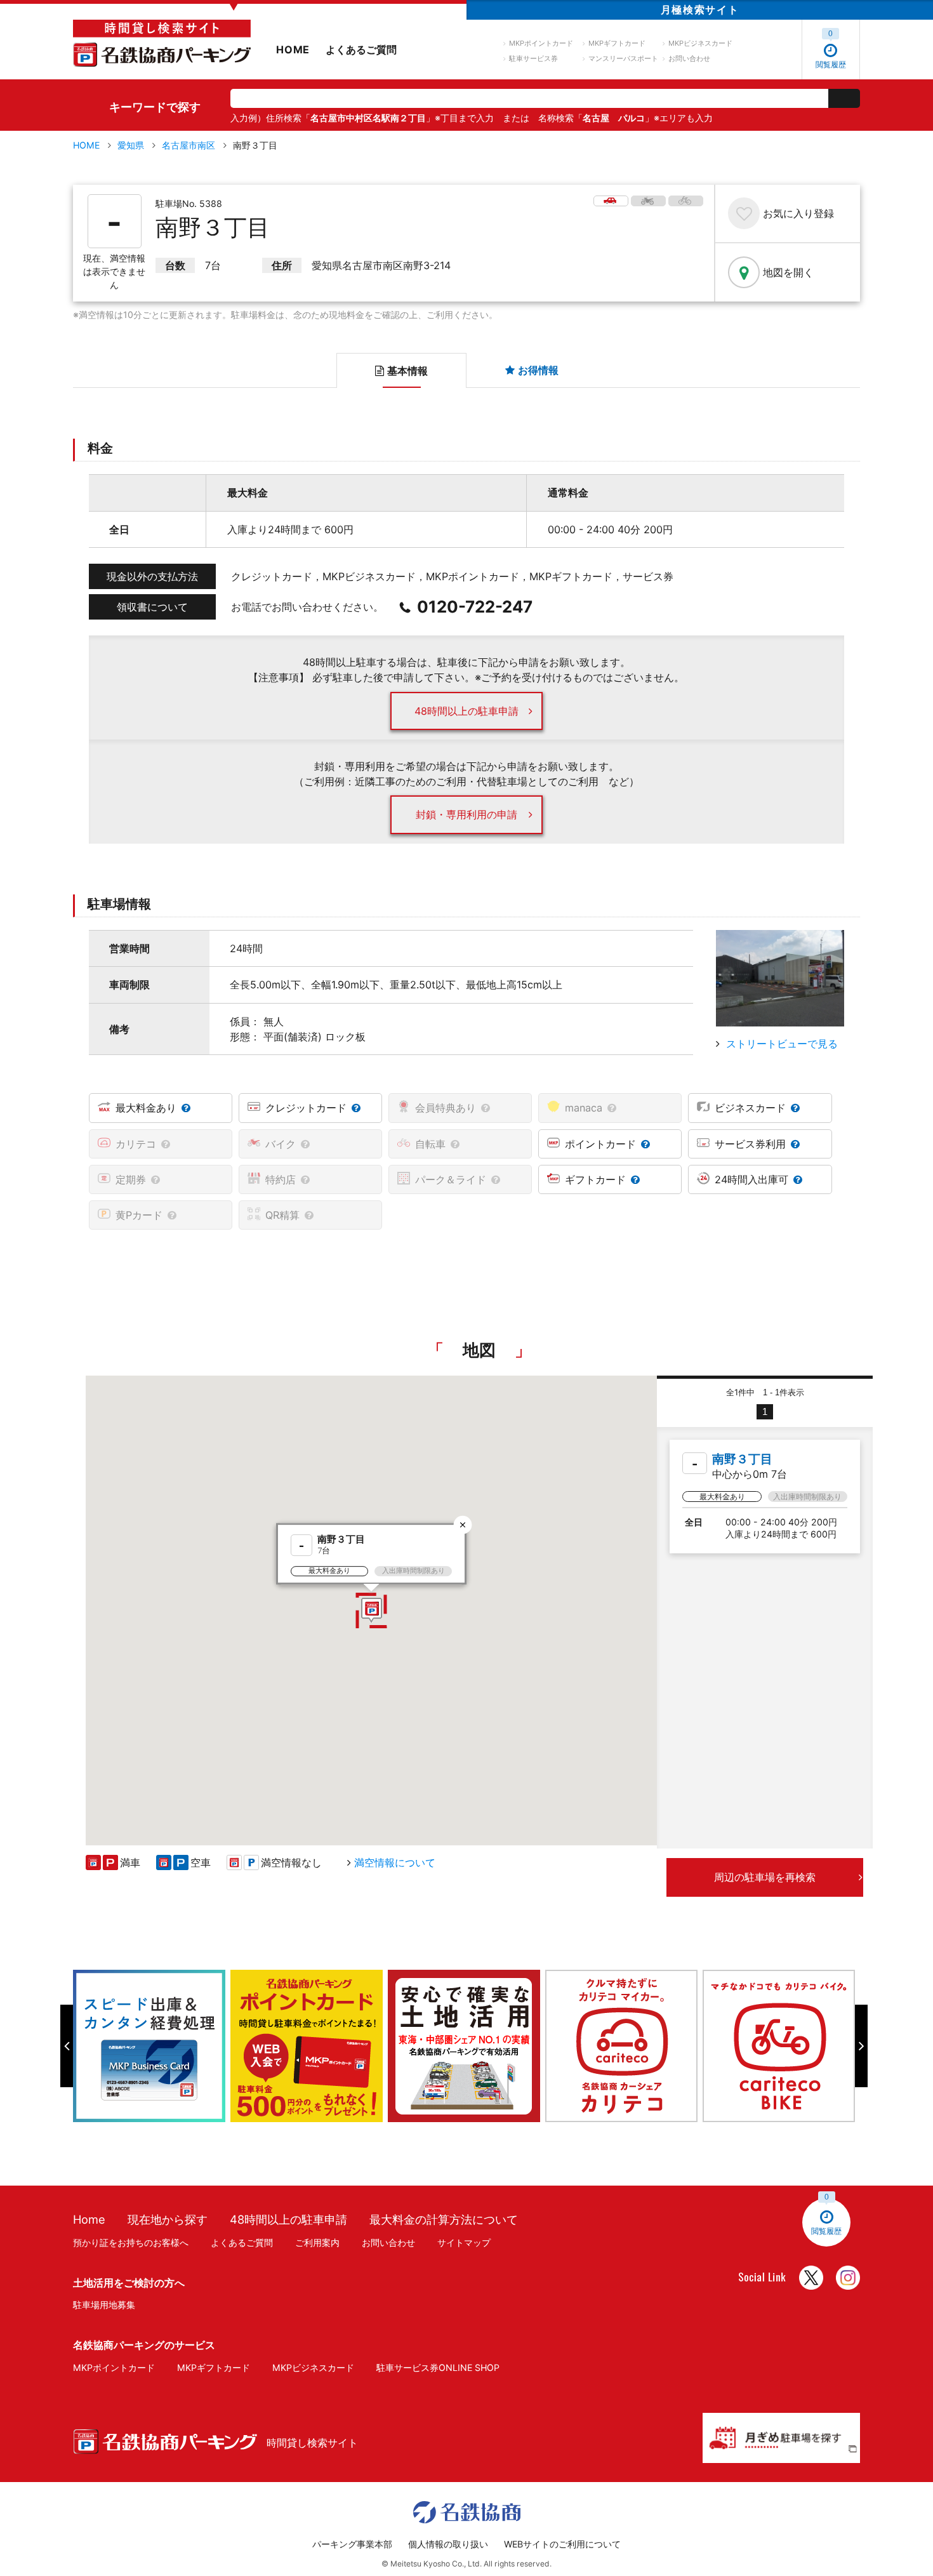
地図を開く (788, 272)
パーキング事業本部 (352, 2544)
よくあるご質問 (361, 50)
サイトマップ (464, 2242)
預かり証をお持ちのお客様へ (131, 2242)
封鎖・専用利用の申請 (466, 814)
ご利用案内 (317, 2242)
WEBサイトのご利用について (562, 2544)
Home (89, 2219)
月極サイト (700, 10)
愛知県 (131, 145)
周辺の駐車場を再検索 (765, 1877)
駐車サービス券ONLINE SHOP (438, 2367)
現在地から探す (168, 2219)
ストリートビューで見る (782, 1044)
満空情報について (395, 1862)
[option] (152, 2046)
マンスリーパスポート (623, 58)
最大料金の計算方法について (444, 2219)
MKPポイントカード (541, 43)
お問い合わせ (689, 58)
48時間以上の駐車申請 (466, 711)
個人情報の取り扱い (448, 2544)
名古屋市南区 (189, 145)
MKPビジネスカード (700, 43)
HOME (293, 50)
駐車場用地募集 (104, 2305)
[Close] (463, 1524)
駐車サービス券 (533, 58)
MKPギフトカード (617, 43)
